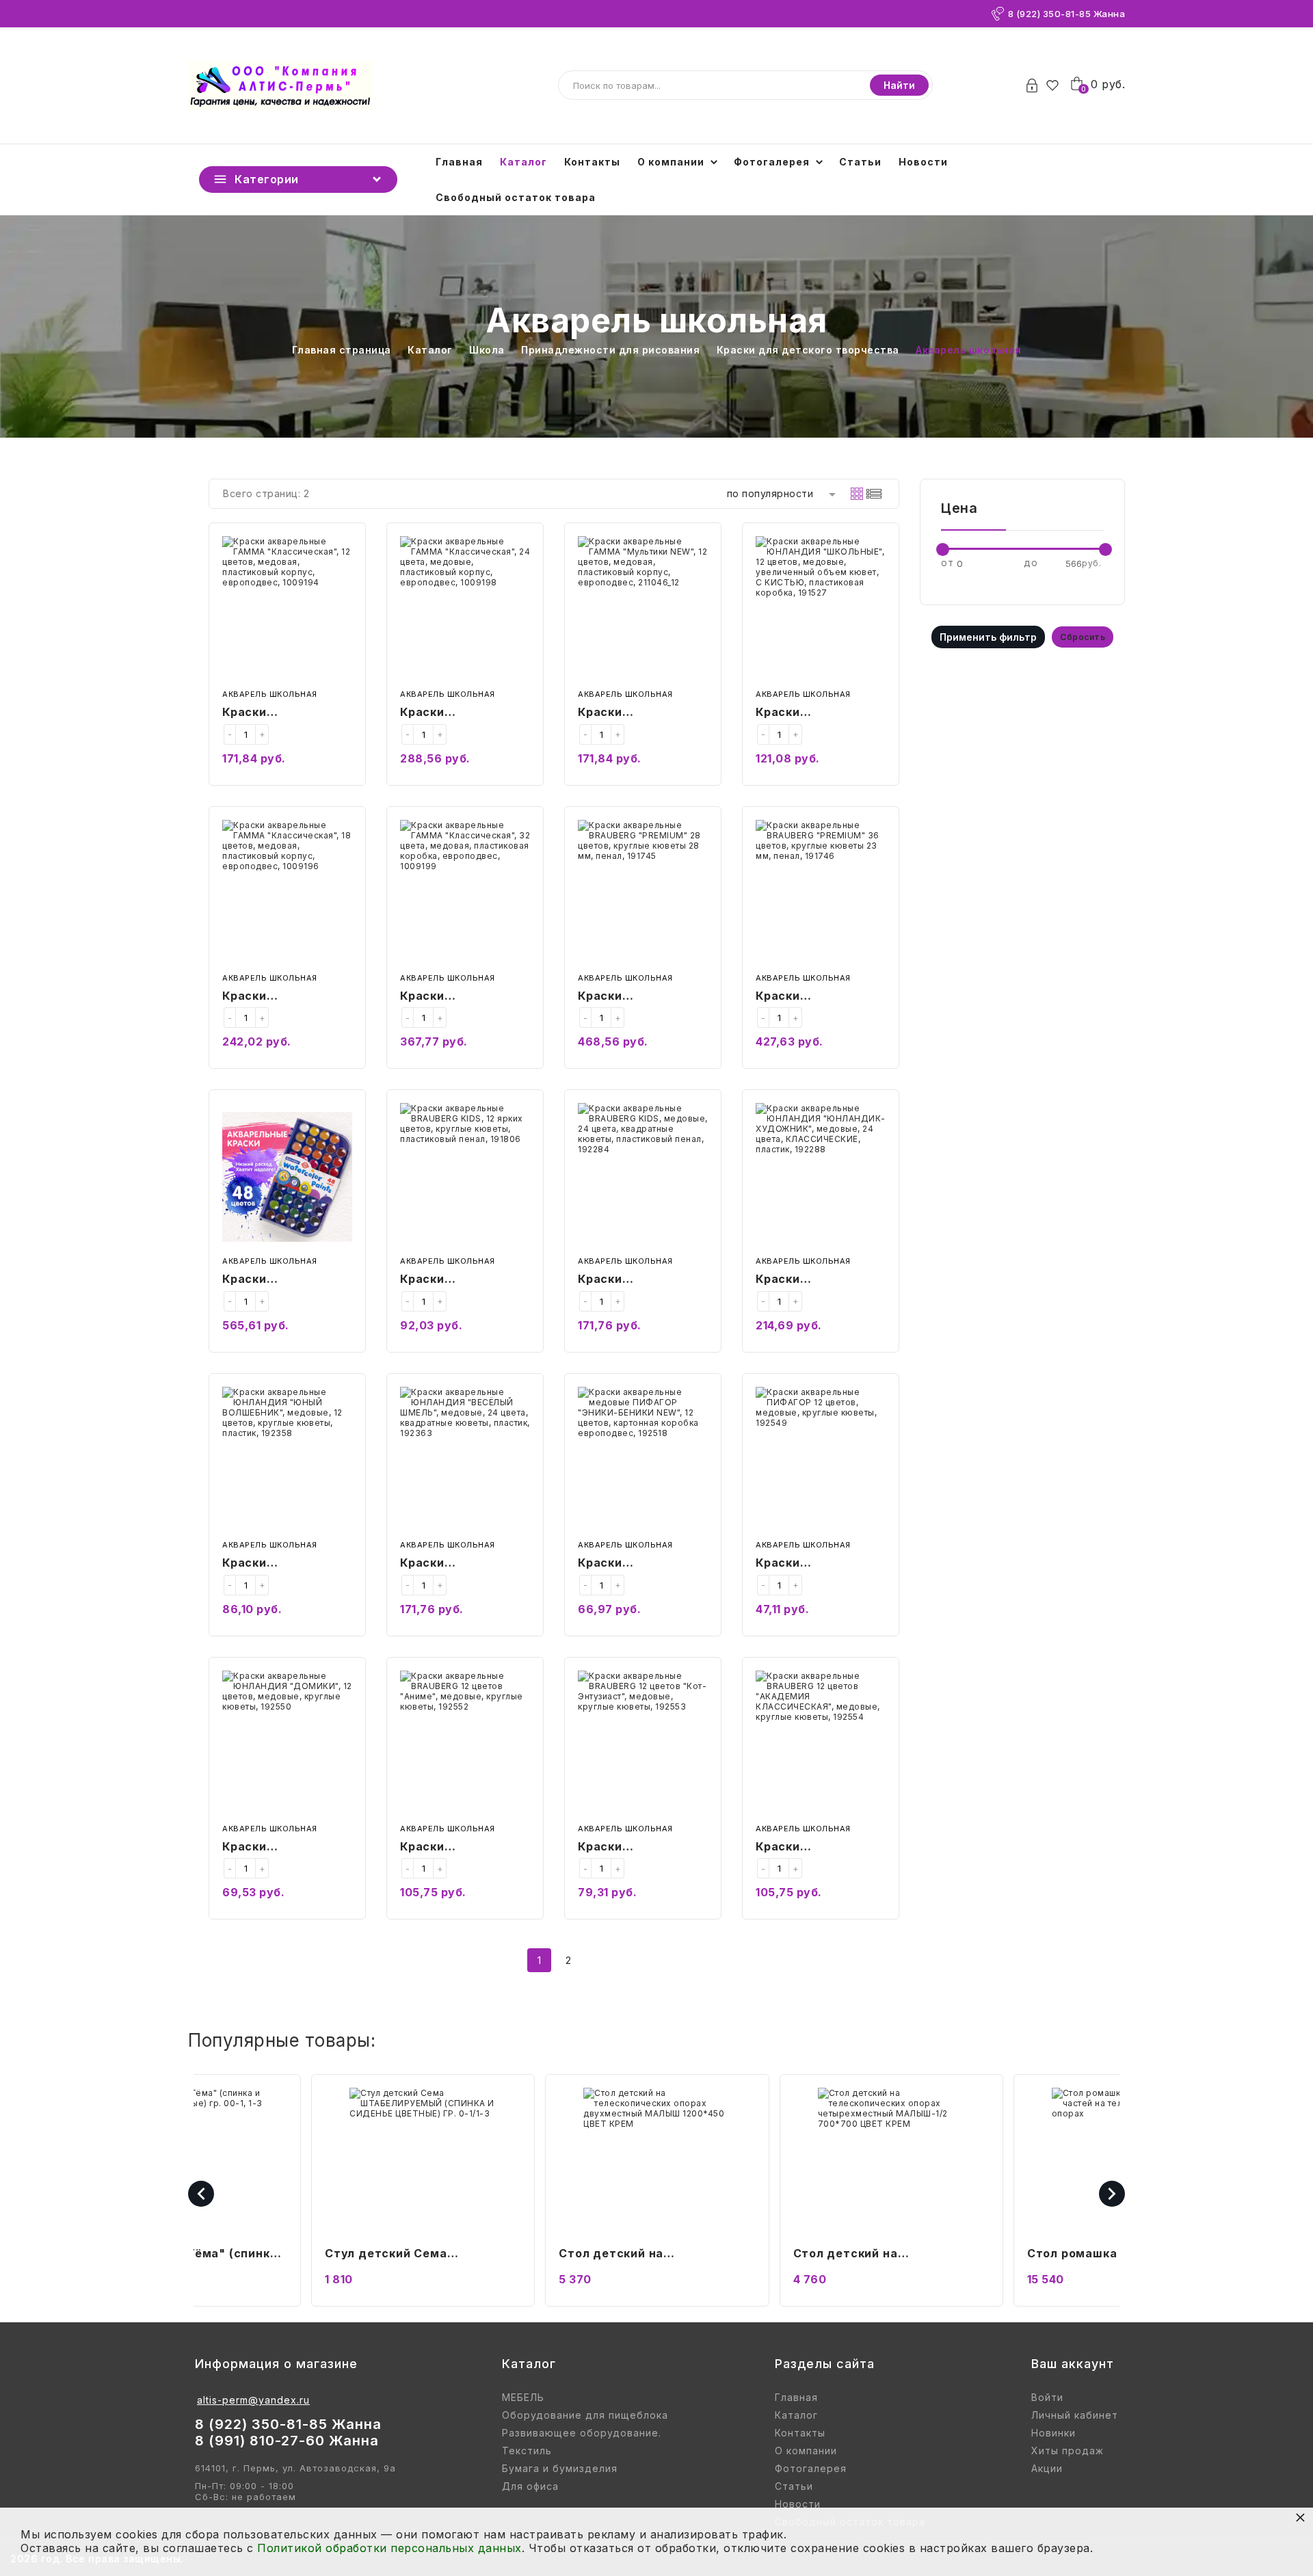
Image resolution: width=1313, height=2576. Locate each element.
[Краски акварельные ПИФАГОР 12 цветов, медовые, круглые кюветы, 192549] (821, 1460)
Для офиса (530, 2486)
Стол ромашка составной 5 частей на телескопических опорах (879, 2255)
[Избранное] (1056, 85)
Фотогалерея (772, 162)
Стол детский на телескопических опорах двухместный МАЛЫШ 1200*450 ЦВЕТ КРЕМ (402, 2255)
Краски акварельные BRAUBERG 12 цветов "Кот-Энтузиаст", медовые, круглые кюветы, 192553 (641, 1848)
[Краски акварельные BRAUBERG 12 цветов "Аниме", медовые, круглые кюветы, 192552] (465, 1744)
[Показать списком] (874, 494)
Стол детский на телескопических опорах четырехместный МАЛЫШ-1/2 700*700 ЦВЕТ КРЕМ (651, 2255)
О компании (671, 162)
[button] (1124, 2559)
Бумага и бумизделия (560, 2469)
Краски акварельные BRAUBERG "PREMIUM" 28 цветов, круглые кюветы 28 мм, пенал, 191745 (630, 997)
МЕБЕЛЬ (523, 2398)
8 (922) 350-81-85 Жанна (1067, 14)
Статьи (860, 162)
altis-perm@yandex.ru (253, 2400)
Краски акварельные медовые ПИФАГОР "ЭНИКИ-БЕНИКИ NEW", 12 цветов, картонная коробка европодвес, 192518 (639, 1564)
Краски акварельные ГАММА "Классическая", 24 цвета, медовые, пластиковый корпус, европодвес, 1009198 (461, 713)
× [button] (1301, 2517)
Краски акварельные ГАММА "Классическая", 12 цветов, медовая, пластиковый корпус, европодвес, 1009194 (282, 713)
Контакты (592, 162)
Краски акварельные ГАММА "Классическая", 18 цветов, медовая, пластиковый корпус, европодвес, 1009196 (282, 997)
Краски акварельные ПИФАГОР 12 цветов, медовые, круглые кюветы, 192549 (818, 1564)
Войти (1047, 2398)
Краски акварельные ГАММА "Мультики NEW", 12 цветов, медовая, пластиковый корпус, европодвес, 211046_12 (636, 713)
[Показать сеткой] (857, 494)
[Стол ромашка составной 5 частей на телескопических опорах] (891, 2161)
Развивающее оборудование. (582, 2433)
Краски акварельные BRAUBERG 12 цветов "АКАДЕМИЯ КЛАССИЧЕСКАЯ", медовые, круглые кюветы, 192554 (819, 1848)
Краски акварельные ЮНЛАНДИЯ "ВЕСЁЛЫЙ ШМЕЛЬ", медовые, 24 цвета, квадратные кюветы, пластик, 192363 (463, 1564)
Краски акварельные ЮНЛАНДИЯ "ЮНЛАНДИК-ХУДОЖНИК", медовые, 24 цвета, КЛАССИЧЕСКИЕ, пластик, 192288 (818, 1280)
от (947, 562)
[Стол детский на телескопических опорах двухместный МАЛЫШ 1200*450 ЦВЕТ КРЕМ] (422, 2161)
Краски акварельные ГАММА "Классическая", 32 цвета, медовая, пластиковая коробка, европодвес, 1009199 (461, 997)
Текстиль (527, 2451)
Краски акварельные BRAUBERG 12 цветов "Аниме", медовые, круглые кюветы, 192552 (464, 1848)
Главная (459, 162)
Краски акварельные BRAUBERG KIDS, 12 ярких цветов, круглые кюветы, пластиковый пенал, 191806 (463, 1280)
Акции (1047, 2469)
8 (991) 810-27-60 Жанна (287, 2441)
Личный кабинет (1075, 2415)
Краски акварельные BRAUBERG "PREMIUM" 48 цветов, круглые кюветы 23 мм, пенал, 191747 (274, 1280)
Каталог (523, 162)
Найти (899, 85)
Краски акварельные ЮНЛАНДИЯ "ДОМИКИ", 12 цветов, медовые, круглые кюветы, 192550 (279, 1848)
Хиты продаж (1067, 2451)
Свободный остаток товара (516, 197)
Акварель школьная (270, 694)
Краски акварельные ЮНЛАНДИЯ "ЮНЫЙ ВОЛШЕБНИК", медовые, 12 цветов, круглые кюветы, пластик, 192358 (287, 1564)
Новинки (1053, 2433)
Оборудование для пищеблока (585, 2415)
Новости (923, 162)
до (1031, 562)
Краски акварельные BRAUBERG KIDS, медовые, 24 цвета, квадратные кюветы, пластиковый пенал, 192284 (641, 1280)
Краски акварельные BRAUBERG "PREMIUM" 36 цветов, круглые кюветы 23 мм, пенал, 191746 (808, 997)
